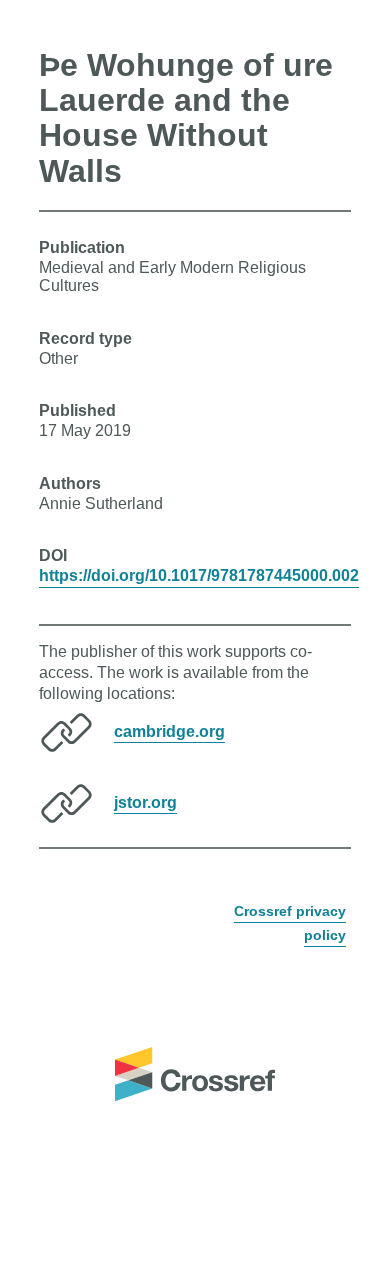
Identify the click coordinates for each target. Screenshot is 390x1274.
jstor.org (145, 801)
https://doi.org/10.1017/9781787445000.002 (199, 575)
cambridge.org (169, 730)
